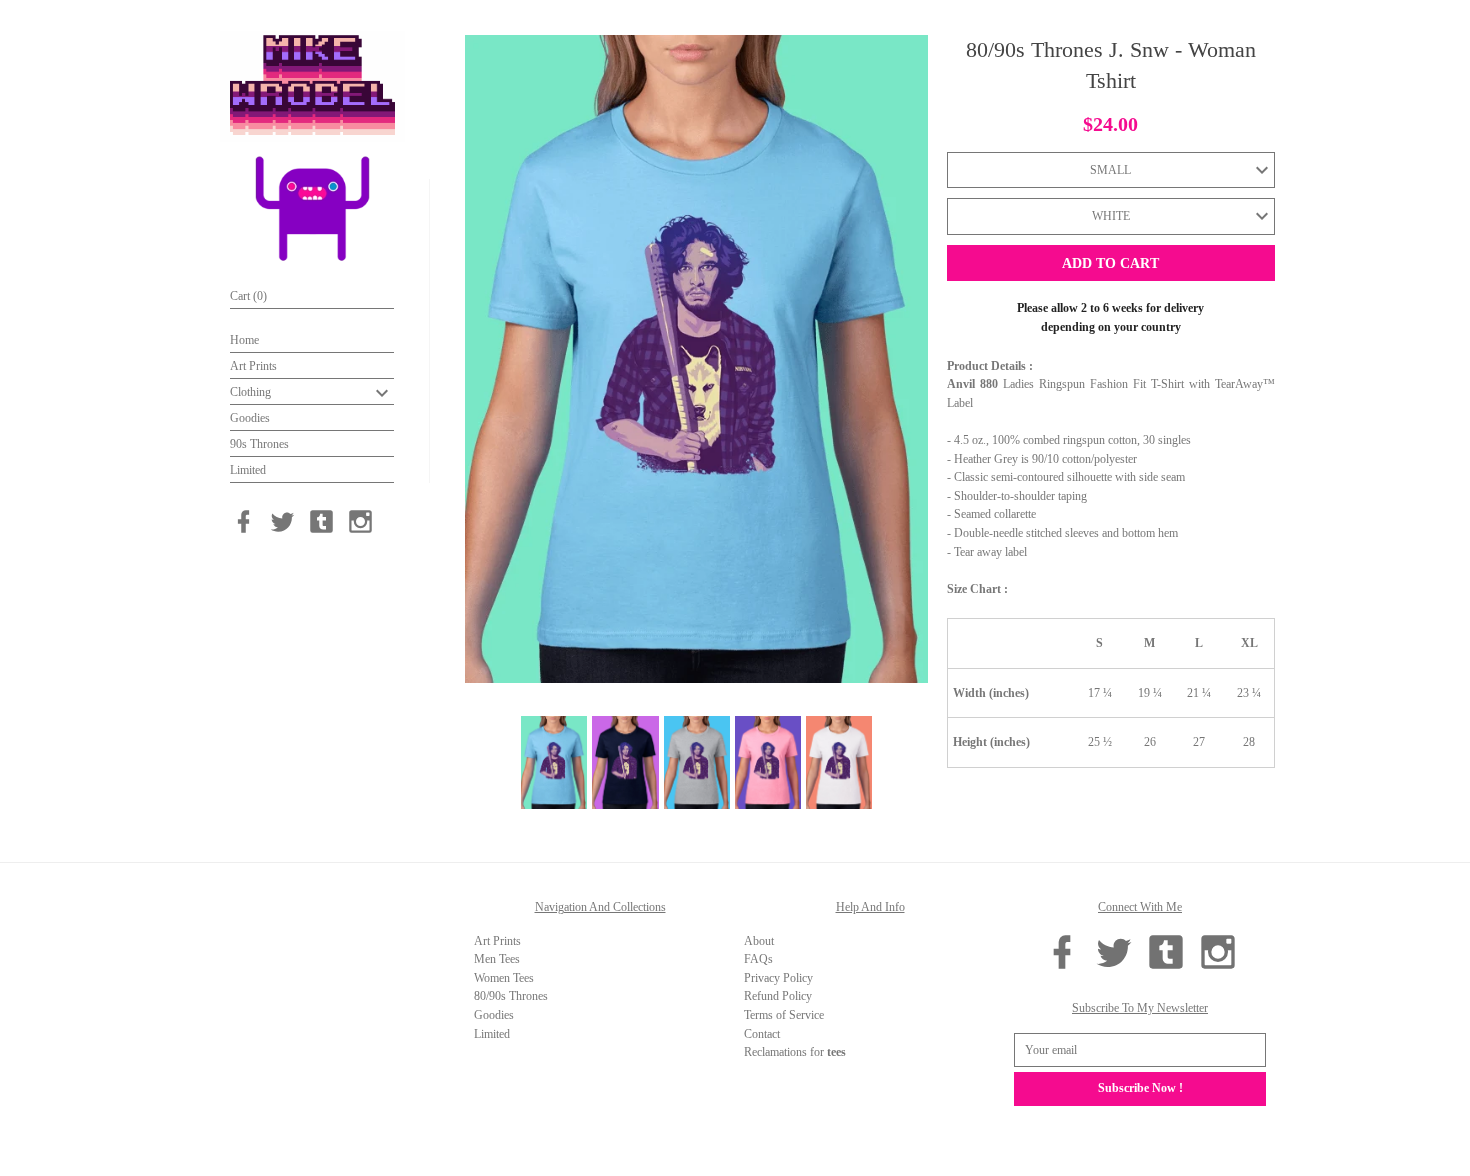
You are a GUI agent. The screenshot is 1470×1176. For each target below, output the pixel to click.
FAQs (758, 959)
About (759, 941)
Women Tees (504, 978)
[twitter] (282, 521)
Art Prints (253, 366)
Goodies (250, 418)
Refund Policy (778, 996)
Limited (248, 470)
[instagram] (360, 521)
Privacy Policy (778, 978)
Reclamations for (795, 1052)
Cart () (248, 296)
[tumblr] (321, 521)
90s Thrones (259, 444)
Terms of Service (784, 1015)
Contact (762, 1034)
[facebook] (243, 521)
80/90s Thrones (511, 996)
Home (244, 340)
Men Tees (497, 959)
